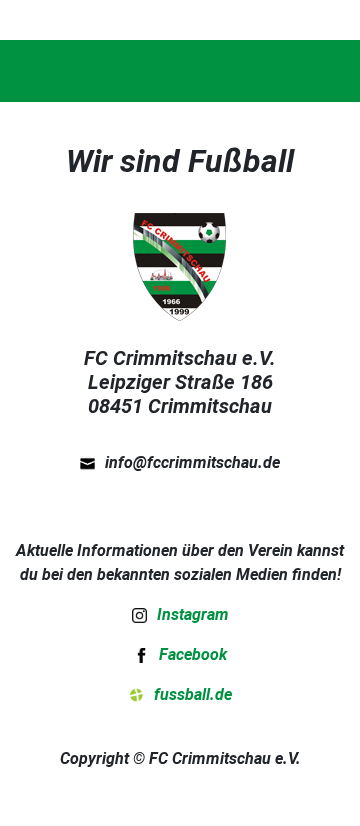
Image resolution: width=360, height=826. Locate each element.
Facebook (193, 654)
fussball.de (193, 694)
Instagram (193, 614)
